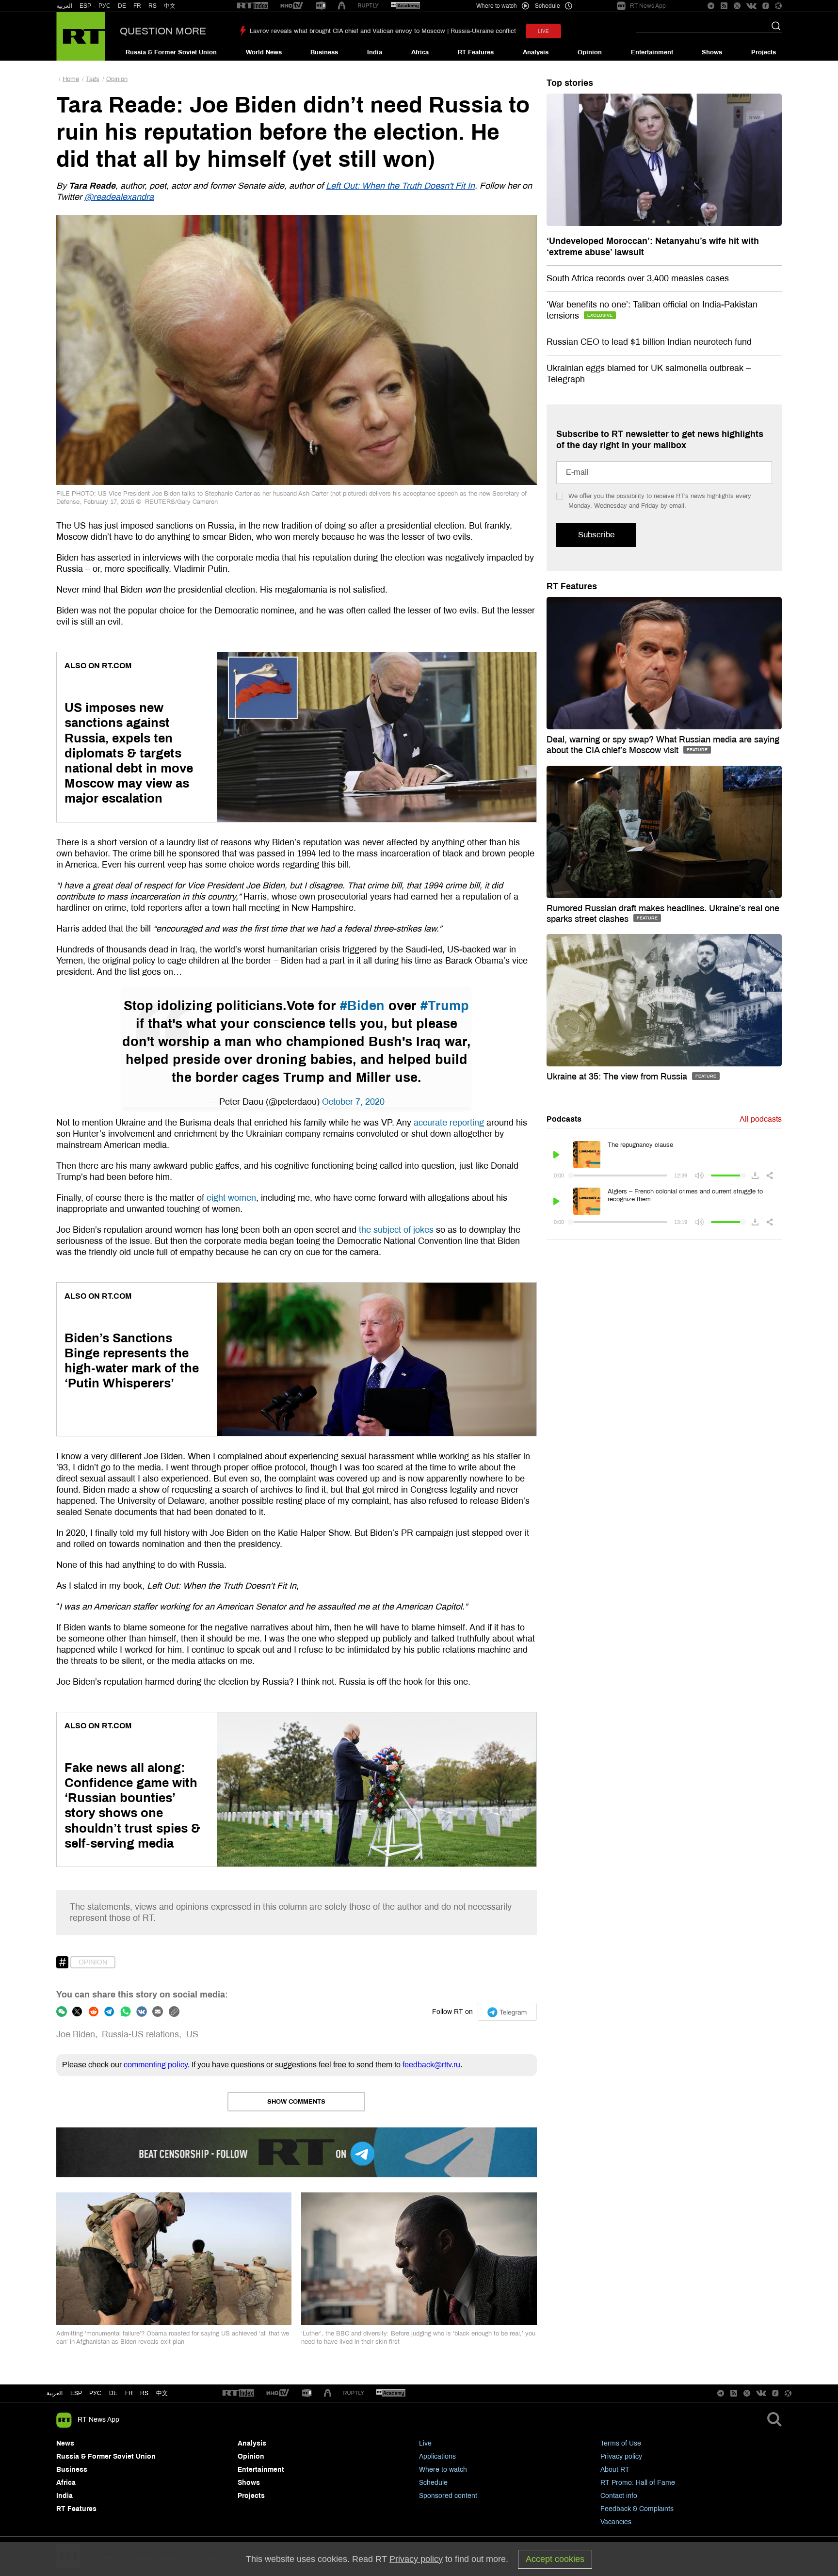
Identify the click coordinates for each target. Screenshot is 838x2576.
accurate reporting (449, 1123)
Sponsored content (448, 2496)
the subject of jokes (396, 1230)
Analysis (536, 52)
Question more (163, 31)
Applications (437, 2456)
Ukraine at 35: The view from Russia (618, 1077)
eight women (231, 1198)
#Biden (362, 1006)
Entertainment (652, 52)
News (65, 2443)
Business (324, 52)
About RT (615, 2470)
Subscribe (596, 535)
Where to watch (443, 2470)
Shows (712, 52)
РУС (105, 6)
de (113, 2393)
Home (71, 79)
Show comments (296, 2102)
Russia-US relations (140, 2034)
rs (144, 2393)
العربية (64, 6)
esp (76, 2393)
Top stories (570, 83)
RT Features (476, 52)
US (192, 2034)
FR (137, 6)
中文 (170, 6)
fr (129, 2393)
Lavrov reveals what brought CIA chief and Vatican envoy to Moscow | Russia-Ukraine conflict (383, 31)
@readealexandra (119, 197)
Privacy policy (621, 2456)
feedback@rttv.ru (431, 2065)
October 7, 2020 (353, 1102)
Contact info (619, 2496)
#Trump (445, 1006)
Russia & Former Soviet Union (171, 52)
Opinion (590, 52)
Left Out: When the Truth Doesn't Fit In (400, 186)
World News (264, 52)
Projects (764, 52)
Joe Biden (76, 2034)
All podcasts (761, 1119)
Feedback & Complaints (637, 2509)
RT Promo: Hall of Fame (638, 2483)
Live (425, 2443)
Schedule (433, 2483)
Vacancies (616, 2522)
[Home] (81, 36)
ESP (85, 6)
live (543, 31)
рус (95, 2393)
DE (122, 6)
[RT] (253, 6)
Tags (93, 79)
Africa (420, 52)
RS (153, 6)
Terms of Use (621, 2443)
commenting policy (156, 2065)
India (375, 52)
